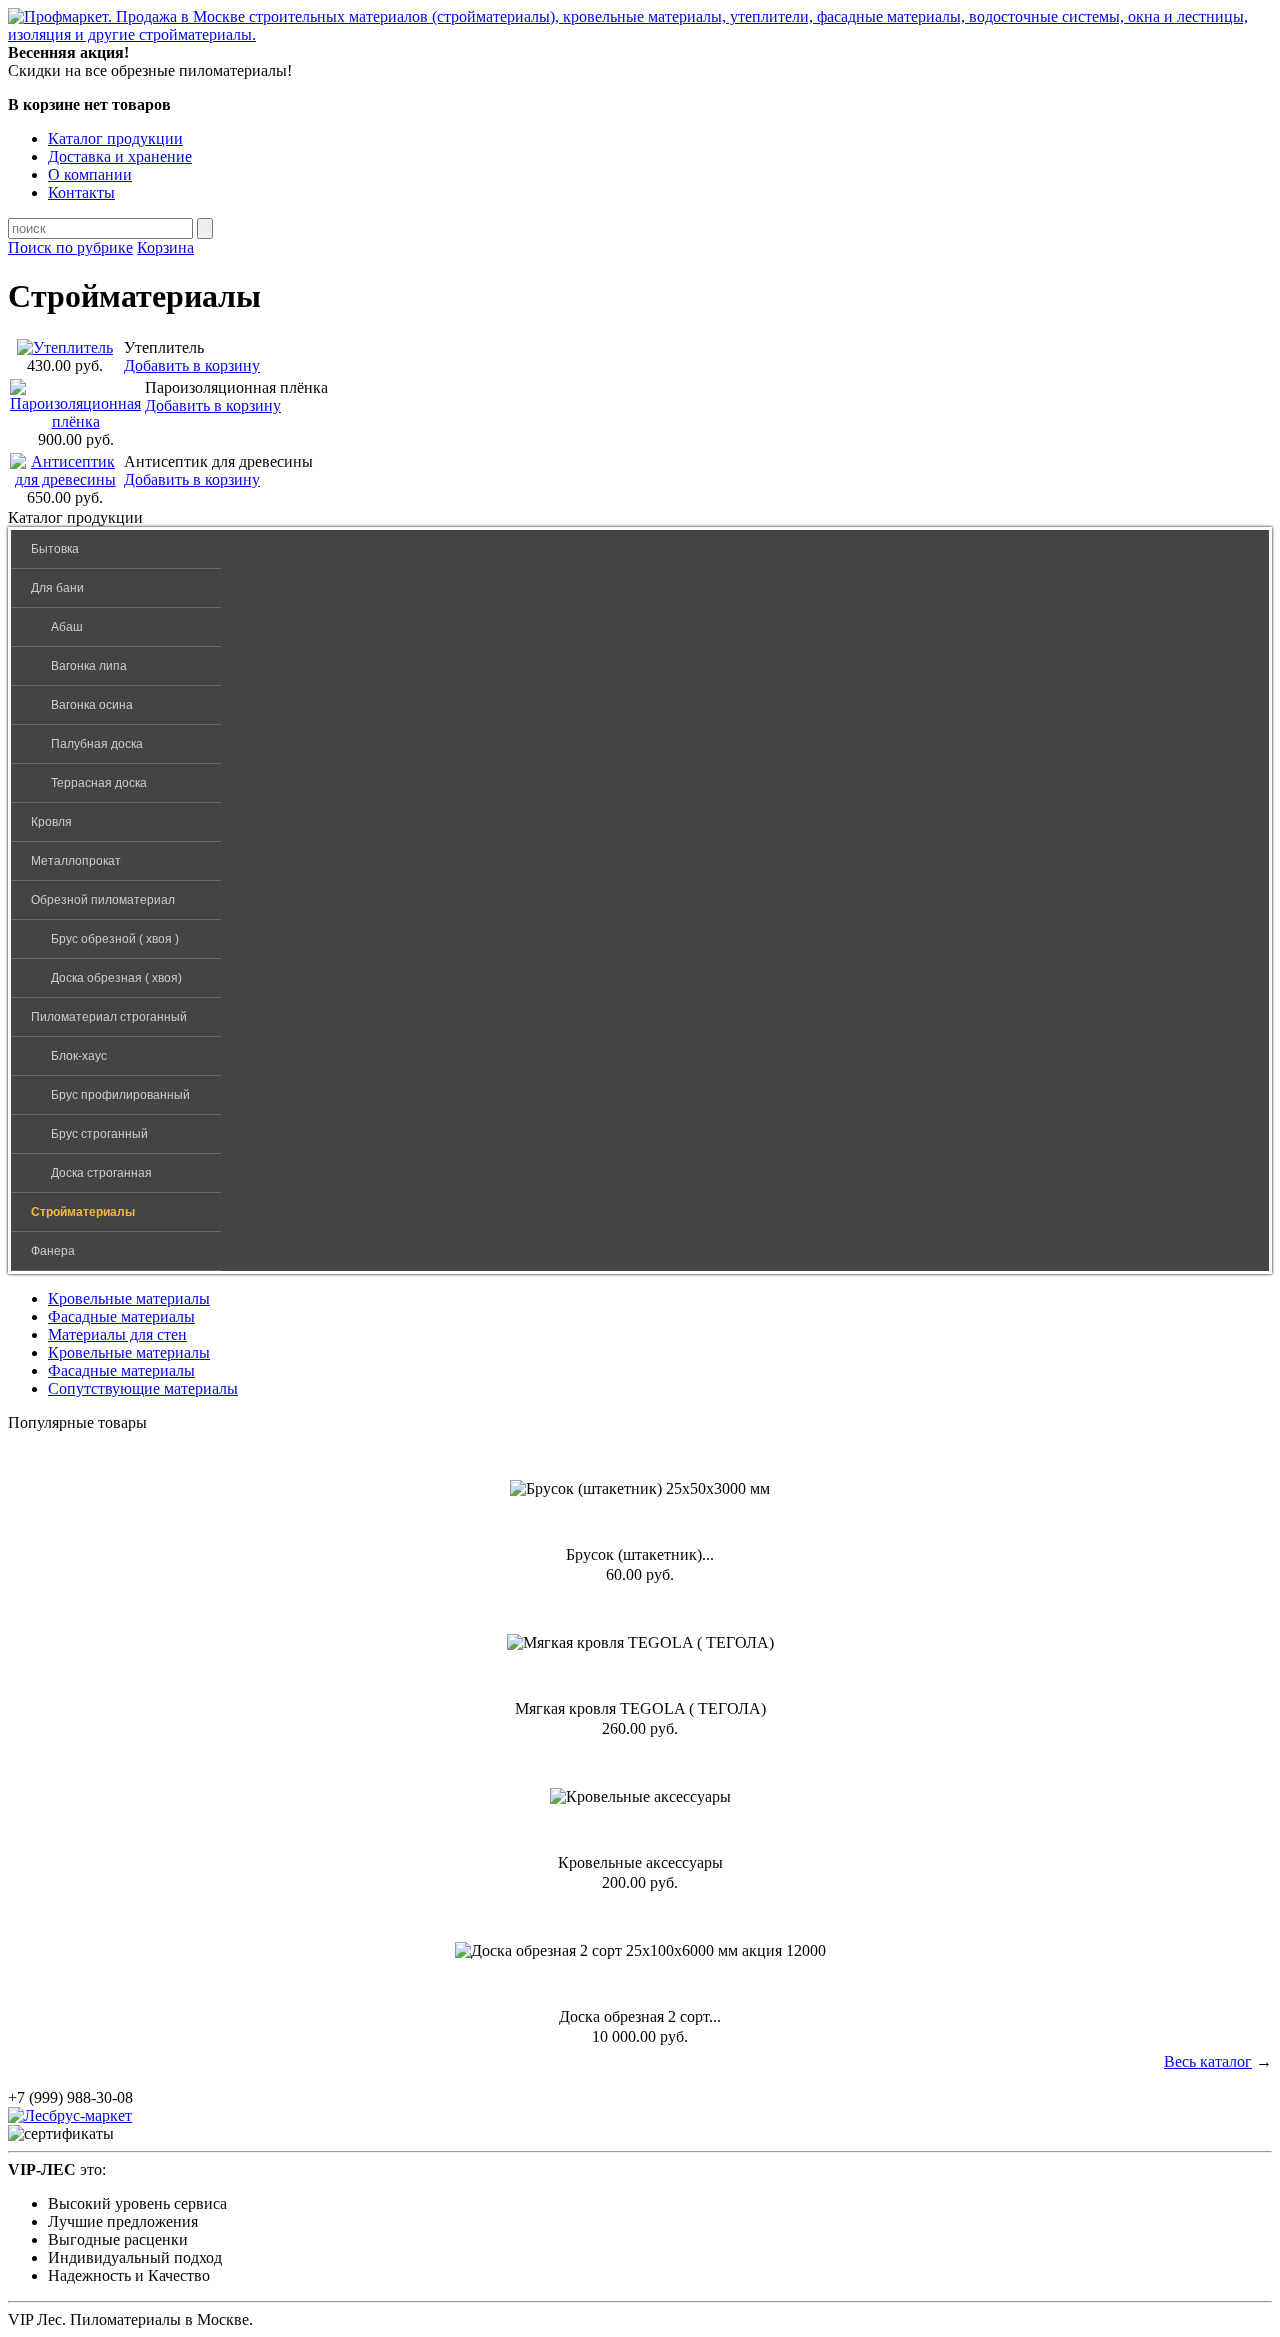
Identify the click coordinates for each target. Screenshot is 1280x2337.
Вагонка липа (89, 666)
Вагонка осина (92, 705)
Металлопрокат (76, 861)
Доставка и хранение (120, 156)
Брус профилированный (120, 1095)
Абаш (67, 627)
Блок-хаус (79, 1056)
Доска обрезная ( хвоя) (116, 978)
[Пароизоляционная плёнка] (75, 421)
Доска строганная (101, 1173)
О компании (90, 174)
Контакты (81, 192)
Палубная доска (97, 744)
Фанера (53, 1251)
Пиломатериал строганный (109, 1017)
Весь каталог (1208, 2061)
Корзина (165, 247)
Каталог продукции (115, 138)
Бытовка (55, 549)
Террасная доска (99, 783)
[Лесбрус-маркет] (70, 2115)
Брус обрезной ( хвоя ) (115, 939)
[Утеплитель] (65, 347)
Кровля (51, 822)
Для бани (57, 588)
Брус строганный (99, 1134)
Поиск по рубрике (70, 247)
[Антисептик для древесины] (65, 479)
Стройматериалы (83, 1212)
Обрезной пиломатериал (103, 900)
